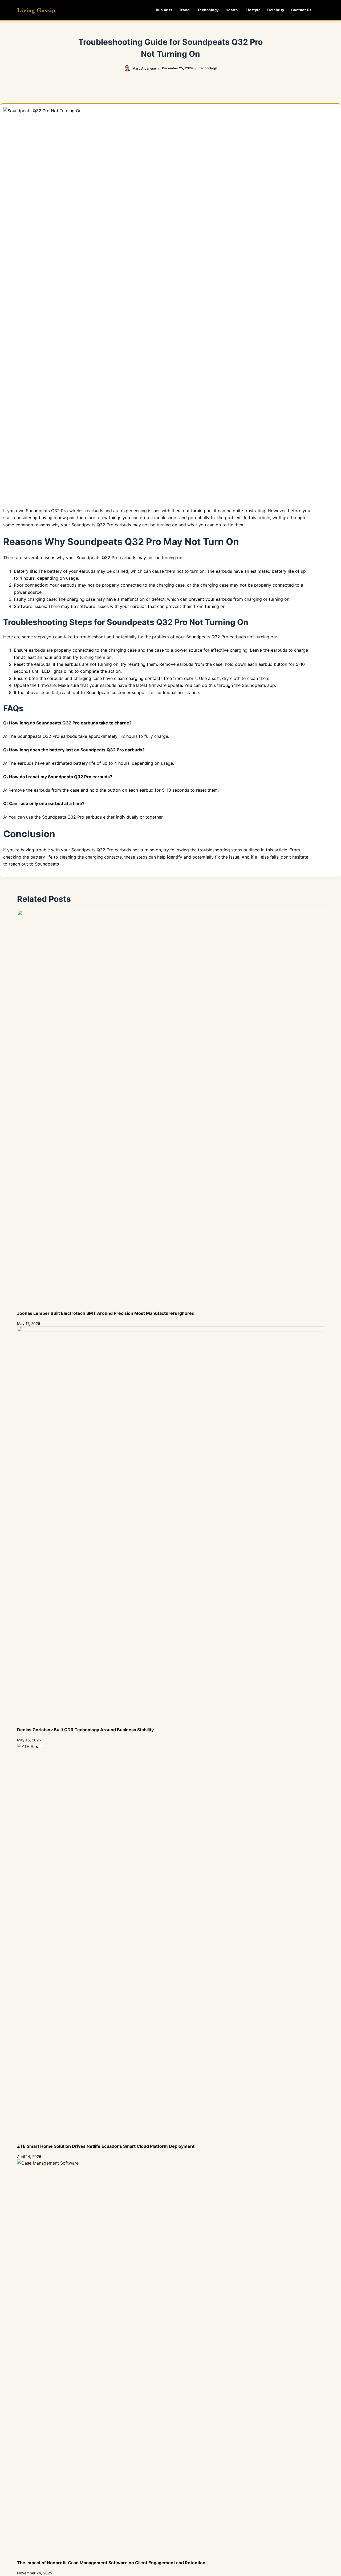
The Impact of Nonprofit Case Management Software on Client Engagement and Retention (111, 2563)
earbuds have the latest (124, 685)
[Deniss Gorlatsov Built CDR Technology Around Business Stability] (170, 1527)
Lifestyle (253, 10)
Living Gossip (36, 10)
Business (164, 10)
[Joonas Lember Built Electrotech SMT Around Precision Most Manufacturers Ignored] (170, 1110)
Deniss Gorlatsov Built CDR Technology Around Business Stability (85, 1730)
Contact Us (301, 10)
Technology (208, 10)
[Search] (322, 10)
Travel (185, 10)
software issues (93, 606)
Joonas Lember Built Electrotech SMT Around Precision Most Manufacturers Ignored (106, 1313)
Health (232, 10)
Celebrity (276, 10)
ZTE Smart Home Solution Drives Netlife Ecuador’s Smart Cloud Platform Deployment (106, 2146)
